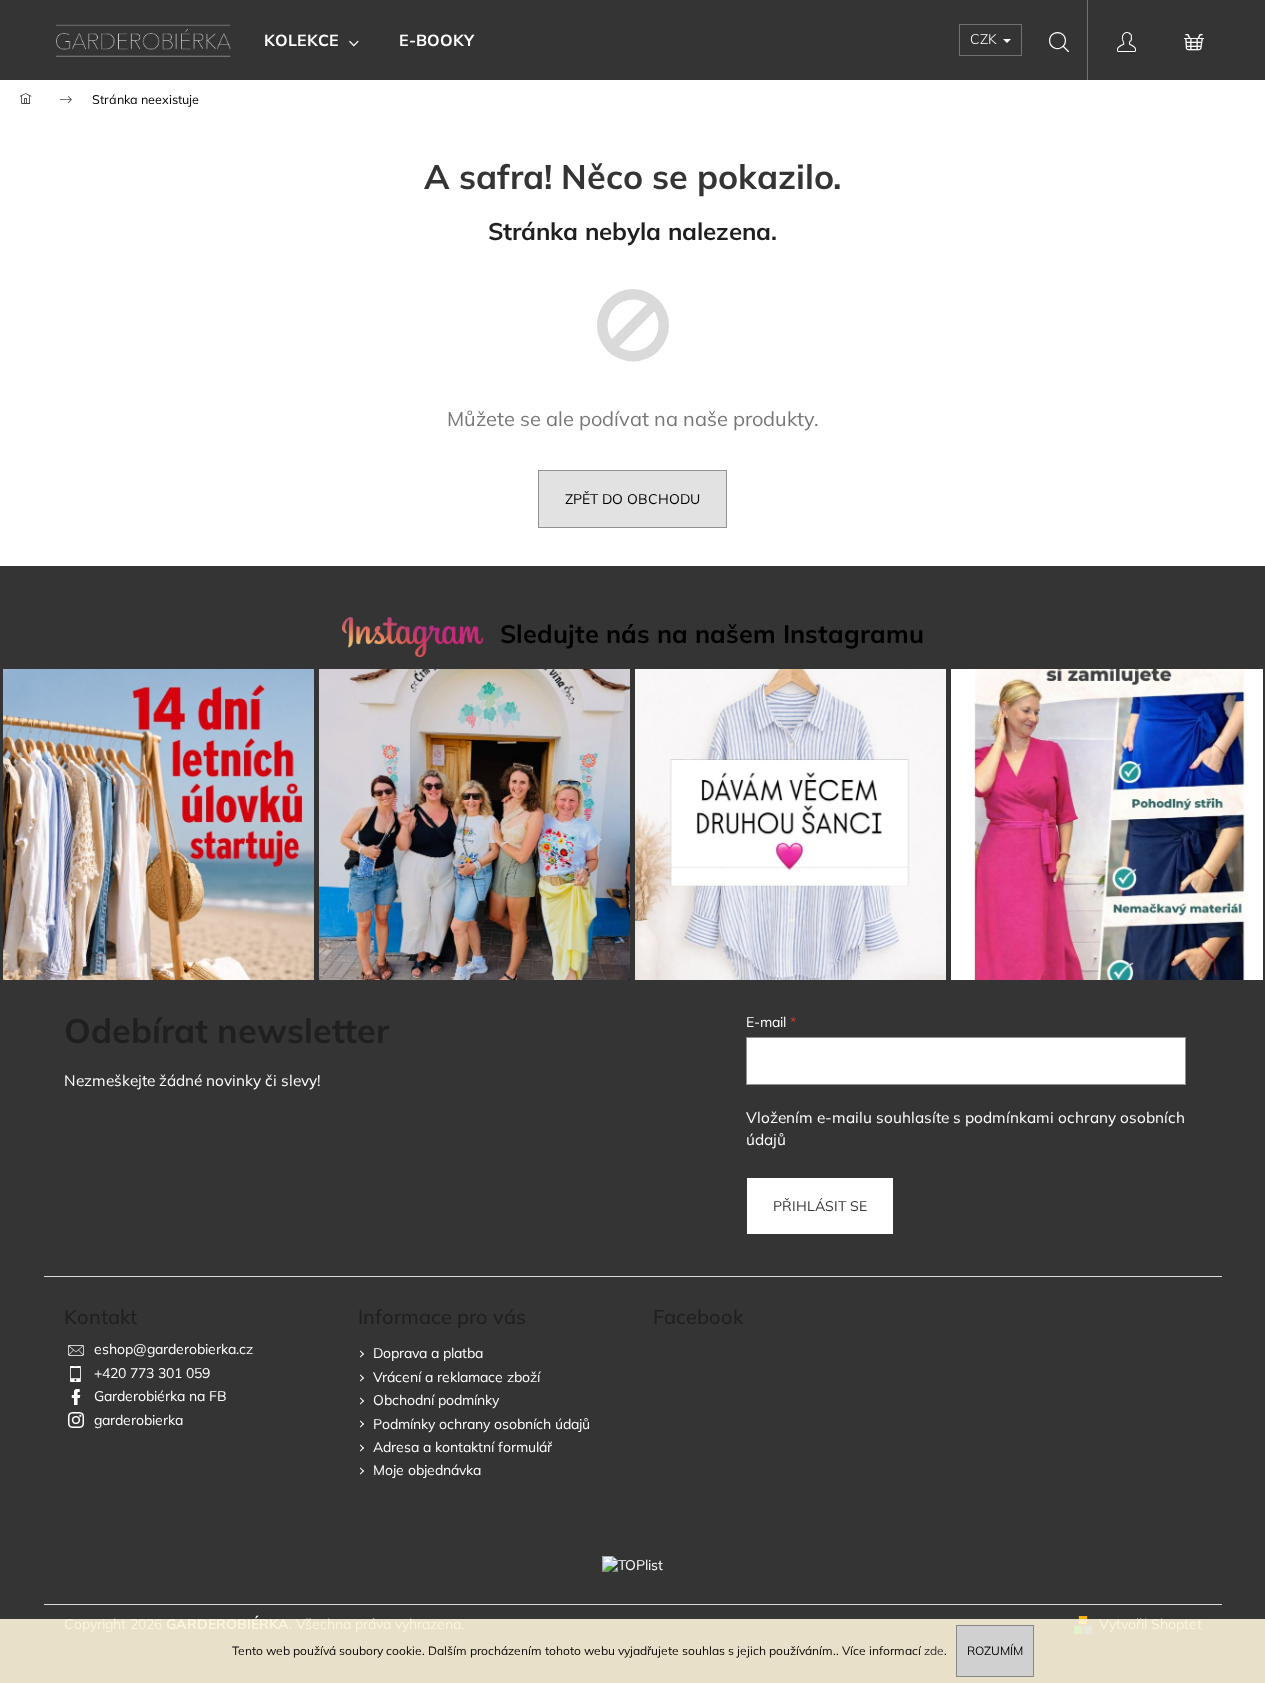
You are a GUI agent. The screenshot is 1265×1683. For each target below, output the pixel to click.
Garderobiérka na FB (160, 1396)
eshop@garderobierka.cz (173, 1349)
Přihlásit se (820, 1206)
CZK (985, 39)
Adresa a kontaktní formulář (462, 1447)
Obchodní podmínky (436, 1400)
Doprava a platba (428, 1353)
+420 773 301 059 (152, 1373)
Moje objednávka (427, 1470)
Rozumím (995, 1650)
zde (934, 1650)
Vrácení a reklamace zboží (456, 1377)
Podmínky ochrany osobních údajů (481, 1424)
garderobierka (138, 1420)
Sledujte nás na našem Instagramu (712, 633)
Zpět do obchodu (632, 499)
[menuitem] (311, 40)
